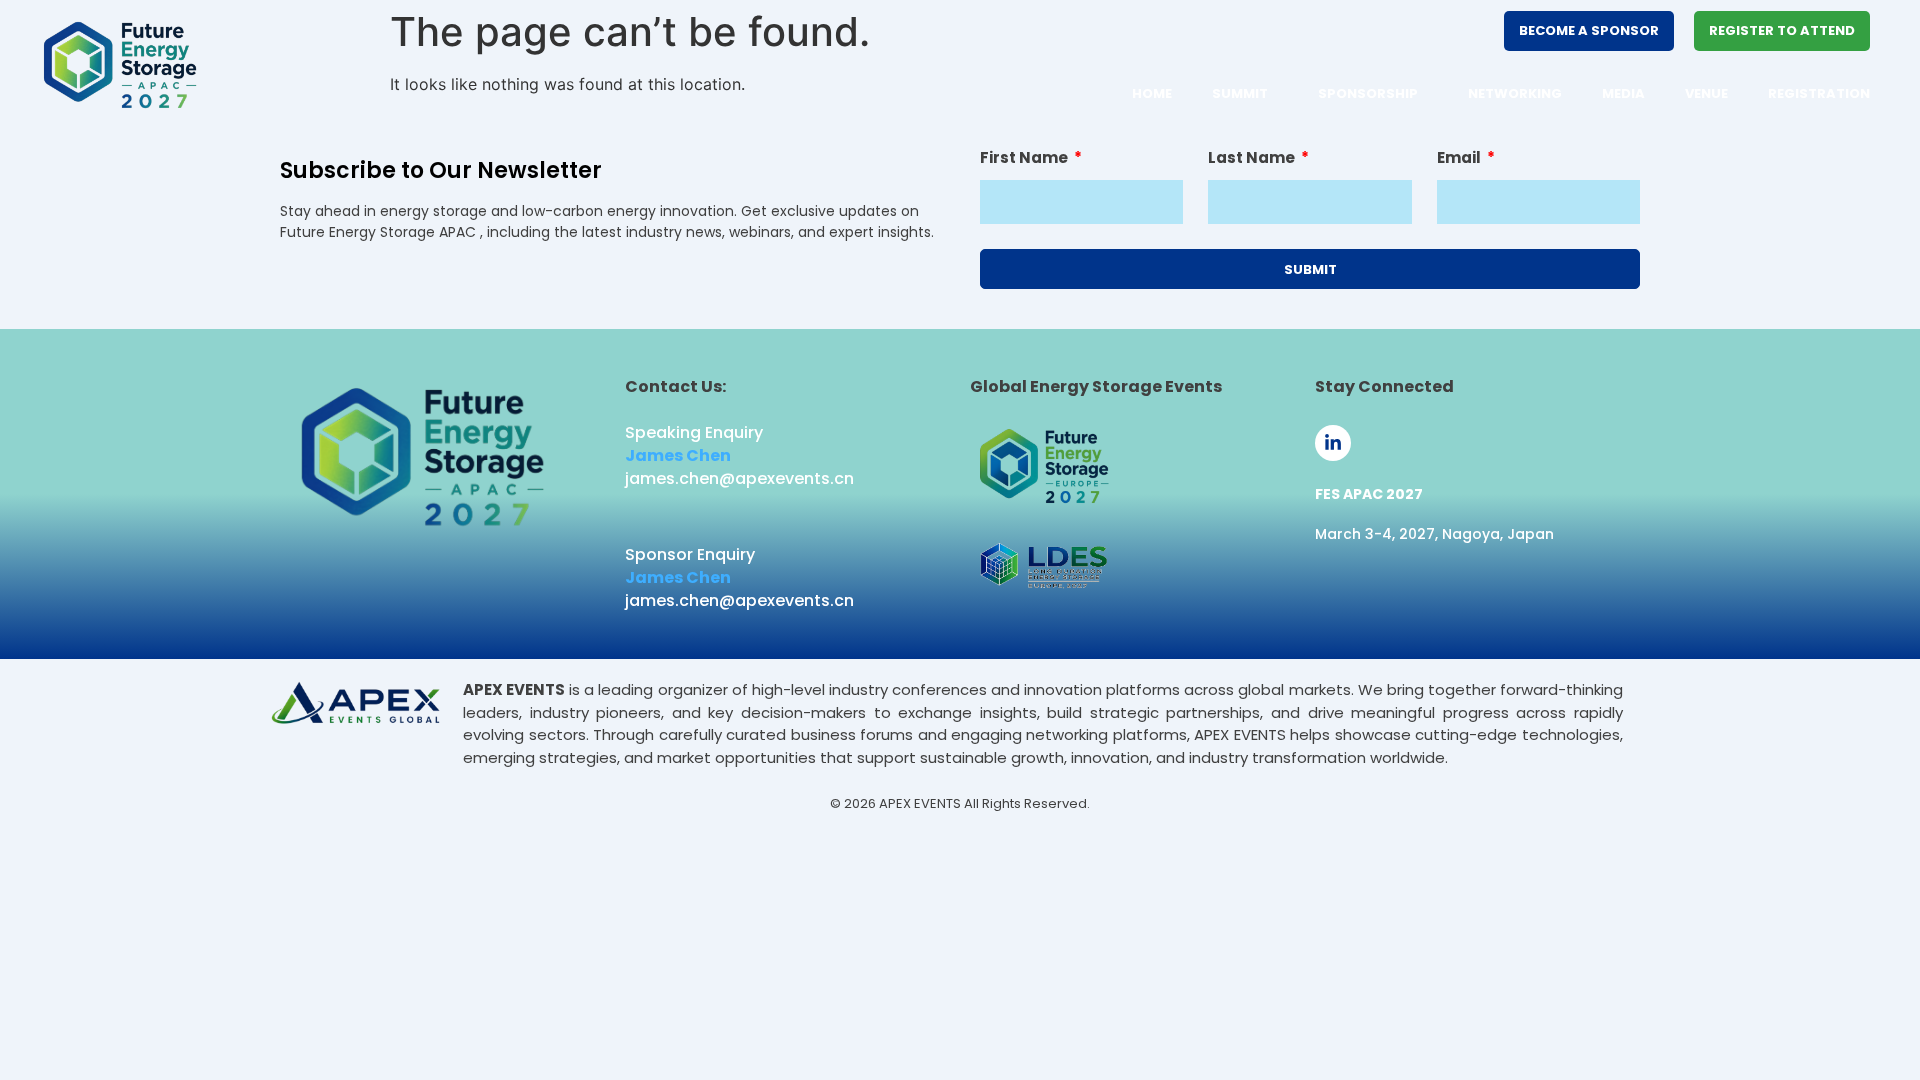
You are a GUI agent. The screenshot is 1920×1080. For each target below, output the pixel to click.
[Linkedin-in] (1333, 443)
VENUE (1706, 93)
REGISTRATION (1819, 93)
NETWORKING (1515, 93)
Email (1460, 159)
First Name (1025, 159)
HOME (1152, 93)
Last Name (1253, 159)
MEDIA (1623, 93)
